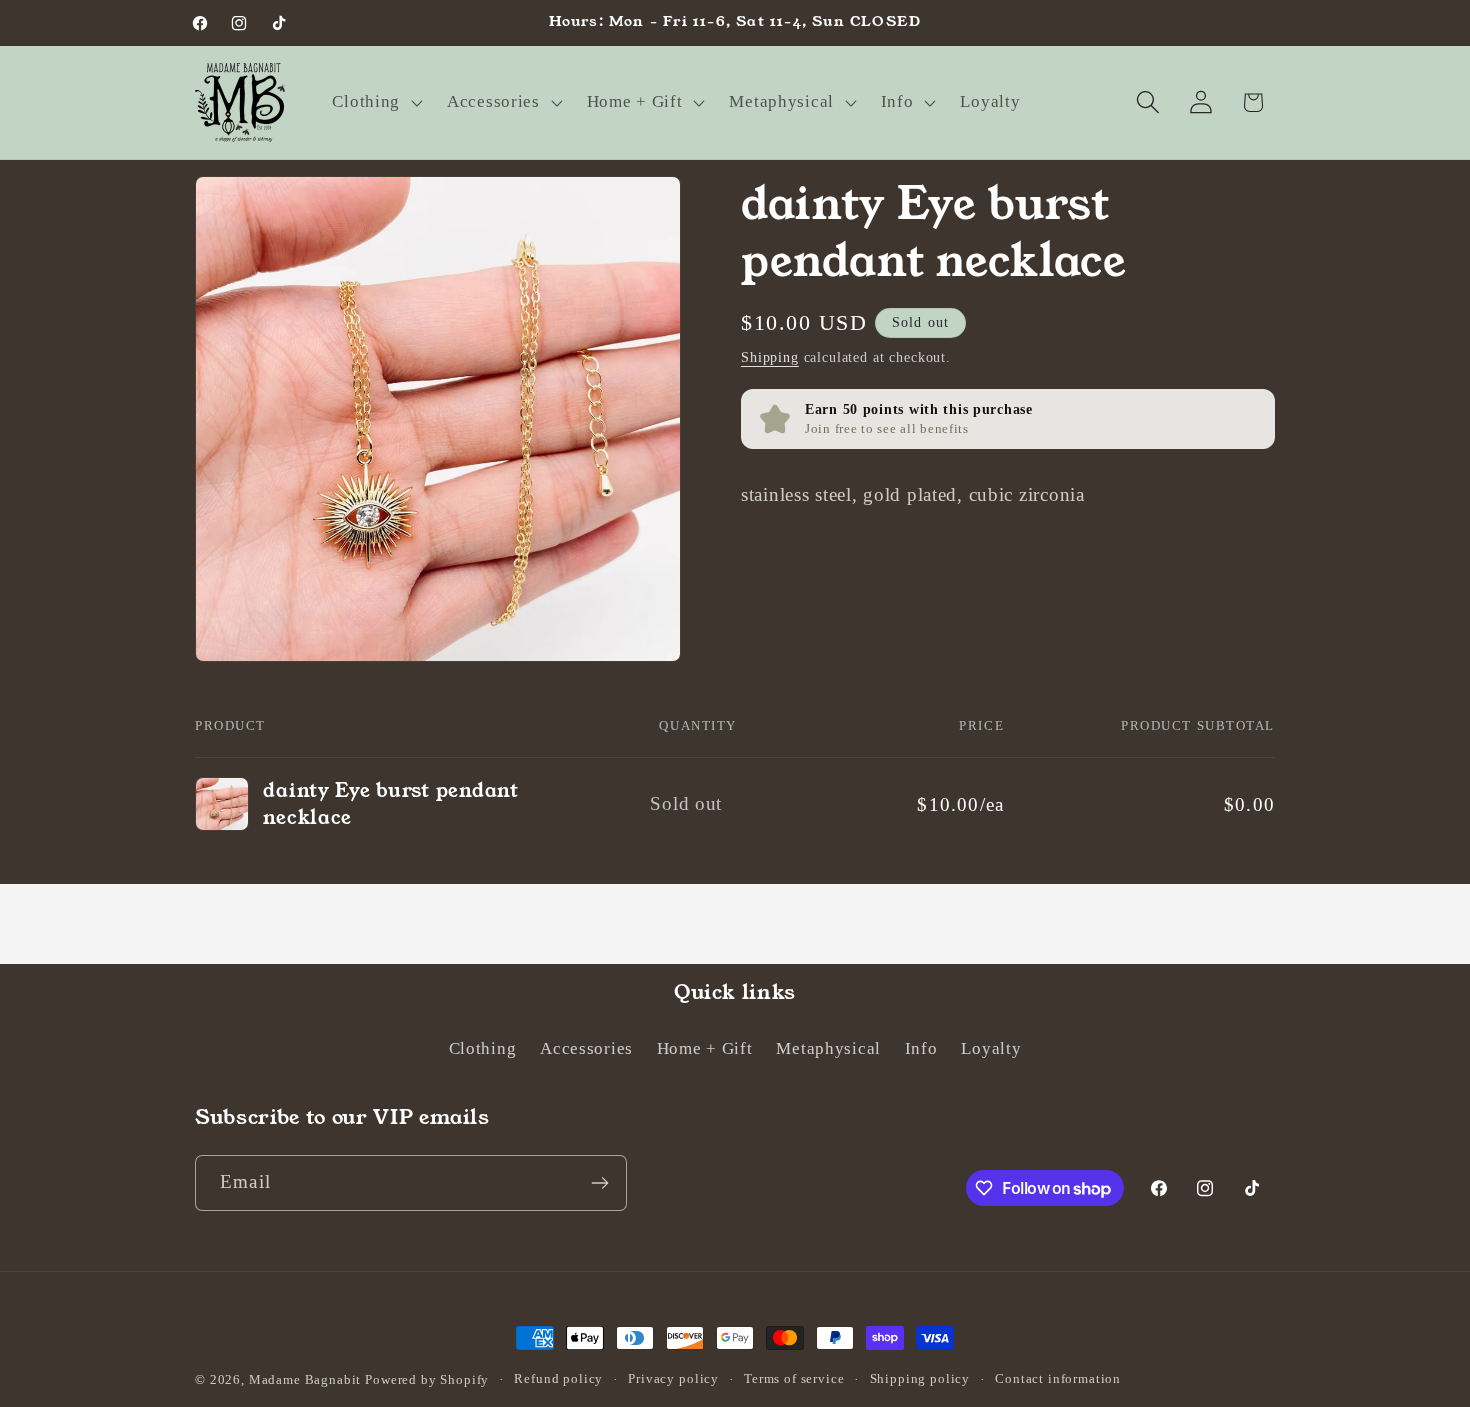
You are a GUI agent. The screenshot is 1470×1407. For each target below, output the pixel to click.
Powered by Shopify (427, 1379)
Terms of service (794, 1378)
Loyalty (991, 1048)
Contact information (1058, 1378)
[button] (375, 102)
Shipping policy (920, 1378)
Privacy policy (673, 1378)
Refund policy (558, 1378)
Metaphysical (828, 1048)
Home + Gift (705, 1048)
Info (921, 1048)
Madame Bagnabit (307, 1379)
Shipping (770, 357)
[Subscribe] (599, 1183)
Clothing (483, 1048)
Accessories (586, 1048)
